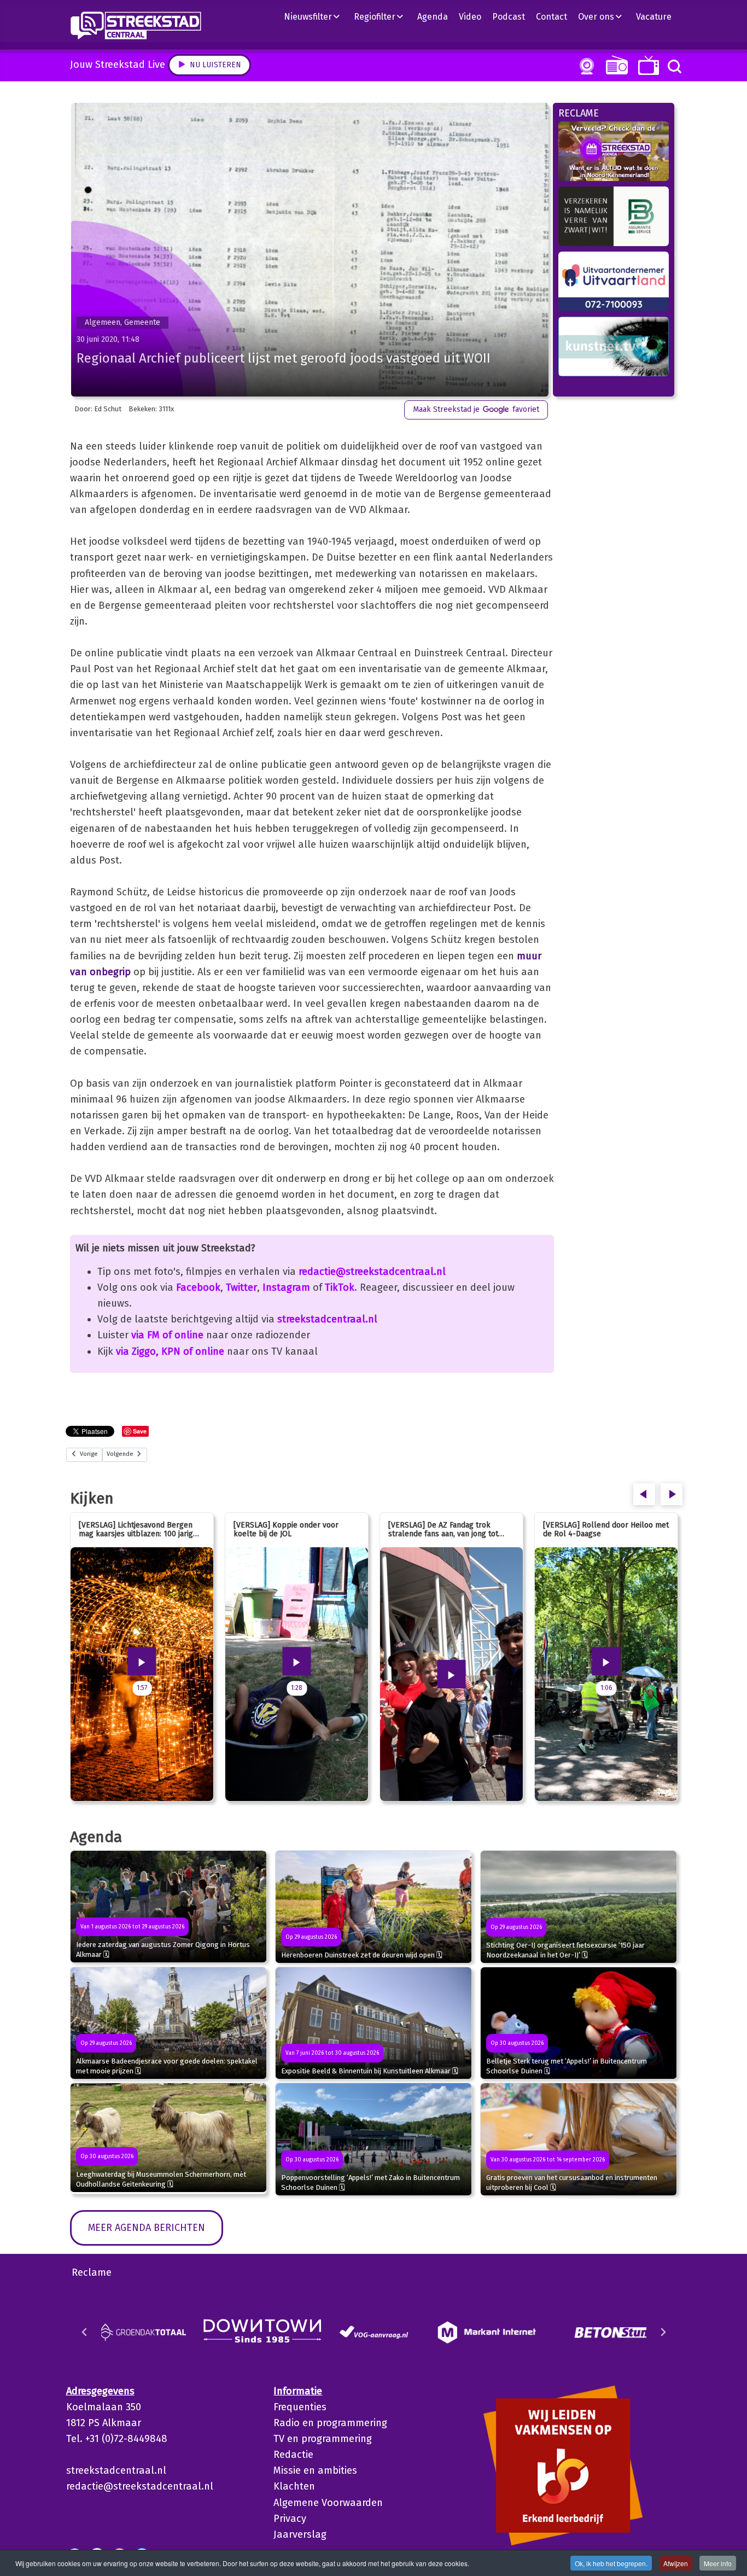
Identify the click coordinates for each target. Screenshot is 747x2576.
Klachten (294, 2486)
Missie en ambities (315, 2470)
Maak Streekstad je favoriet (476, 409)
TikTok (340, 1287)
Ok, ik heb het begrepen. (611, 2563)
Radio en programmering (330, 2423)
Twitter (241, 1287)
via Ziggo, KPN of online (170, 1351)
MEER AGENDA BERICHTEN (147, 2228)
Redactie (293, 2455)
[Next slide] (663, 2332)
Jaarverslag (300, 2534)
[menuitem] (316, 16)
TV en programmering (323, 2439)
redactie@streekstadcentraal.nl (372, 1272)
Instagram (286, 1287)
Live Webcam (585, 66)
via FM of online (167, 1335)
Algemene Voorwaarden (328, 2503)
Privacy (290, 2519)
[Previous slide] (85, 2332)
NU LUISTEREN (614, 65)
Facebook (198, 1287)
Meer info (718, 2563)
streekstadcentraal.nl (327, 1319)
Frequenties (300, 2407)
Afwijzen (676, 2563)
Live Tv (647, 65)
